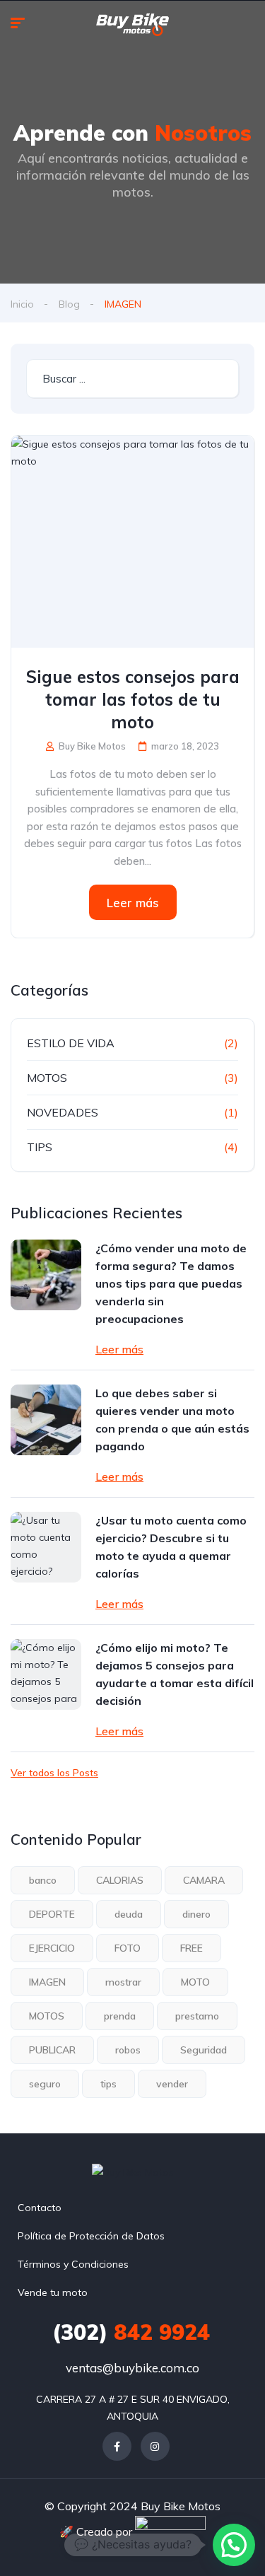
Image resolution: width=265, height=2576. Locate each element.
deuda (129, 1914)
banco (43, 1880)
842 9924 (131, 2332)
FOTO (128, 1948)
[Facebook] (117, 2446)
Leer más (133, 903)
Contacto (40, 2208)
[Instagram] (155, 2446)
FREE (192, 1948)
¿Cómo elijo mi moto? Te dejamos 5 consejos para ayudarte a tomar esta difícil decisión (175, 1674)
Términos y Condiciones (73, 2264)
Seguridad (204, 2050)
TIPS (40, 1147)
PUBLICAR (52, 2050)
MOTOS (47, 1078)
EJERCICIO (52, 1948)
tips (108, 2084)
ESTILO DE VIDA (71, 1043)
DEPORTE (52, 1914)
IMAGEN (47, 1982)
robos (128, 2050)
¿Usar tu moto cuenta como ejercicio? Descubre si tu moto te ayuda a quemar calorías (171, 1547)
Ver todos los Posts (54, 1773)
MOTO (195, 1982)
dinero (196, 1914)
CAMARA (204, 1880)
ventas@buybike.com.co (132, 2368)
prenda (120, 2016)
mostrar (123, 1982)
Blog (69, 304)
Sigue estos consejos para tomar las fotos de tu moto (133, 699)
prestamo (197, 2016)
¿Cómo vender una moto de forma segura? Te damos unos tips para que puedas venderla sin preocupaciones (171, 1283)
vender (172, 2084)
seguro (45, 2084)
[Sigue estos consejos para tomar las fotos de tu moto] (132, 542)
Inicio (22, 304)
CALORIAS (120, 1880)
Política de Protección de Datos (91, 2236)
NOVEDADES (63, 1112)
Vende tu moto (53, 2292)
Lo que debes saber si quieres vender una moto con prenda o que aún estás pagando (172, 1420)
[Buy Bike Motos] (132, 25)
